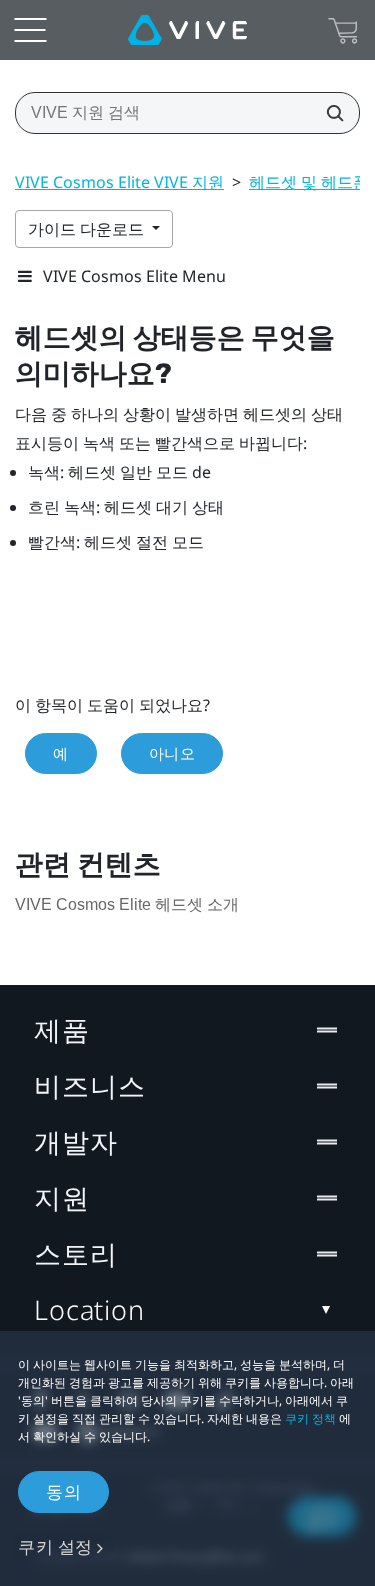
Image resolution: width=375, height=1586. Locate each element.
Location (89, 1309)
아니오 (172, 753)
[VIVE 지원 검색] (329, 113)
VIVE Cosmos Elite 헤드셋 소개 (127, 904)
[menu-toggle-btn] (30, 30)
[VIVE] (187, 30)
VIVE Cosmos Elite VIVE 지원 (119, 182)
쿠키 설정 (55, 1546)
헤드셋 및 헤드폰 (309, 182)
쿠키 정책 (310, 1418)
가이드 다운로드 (88, 229)
